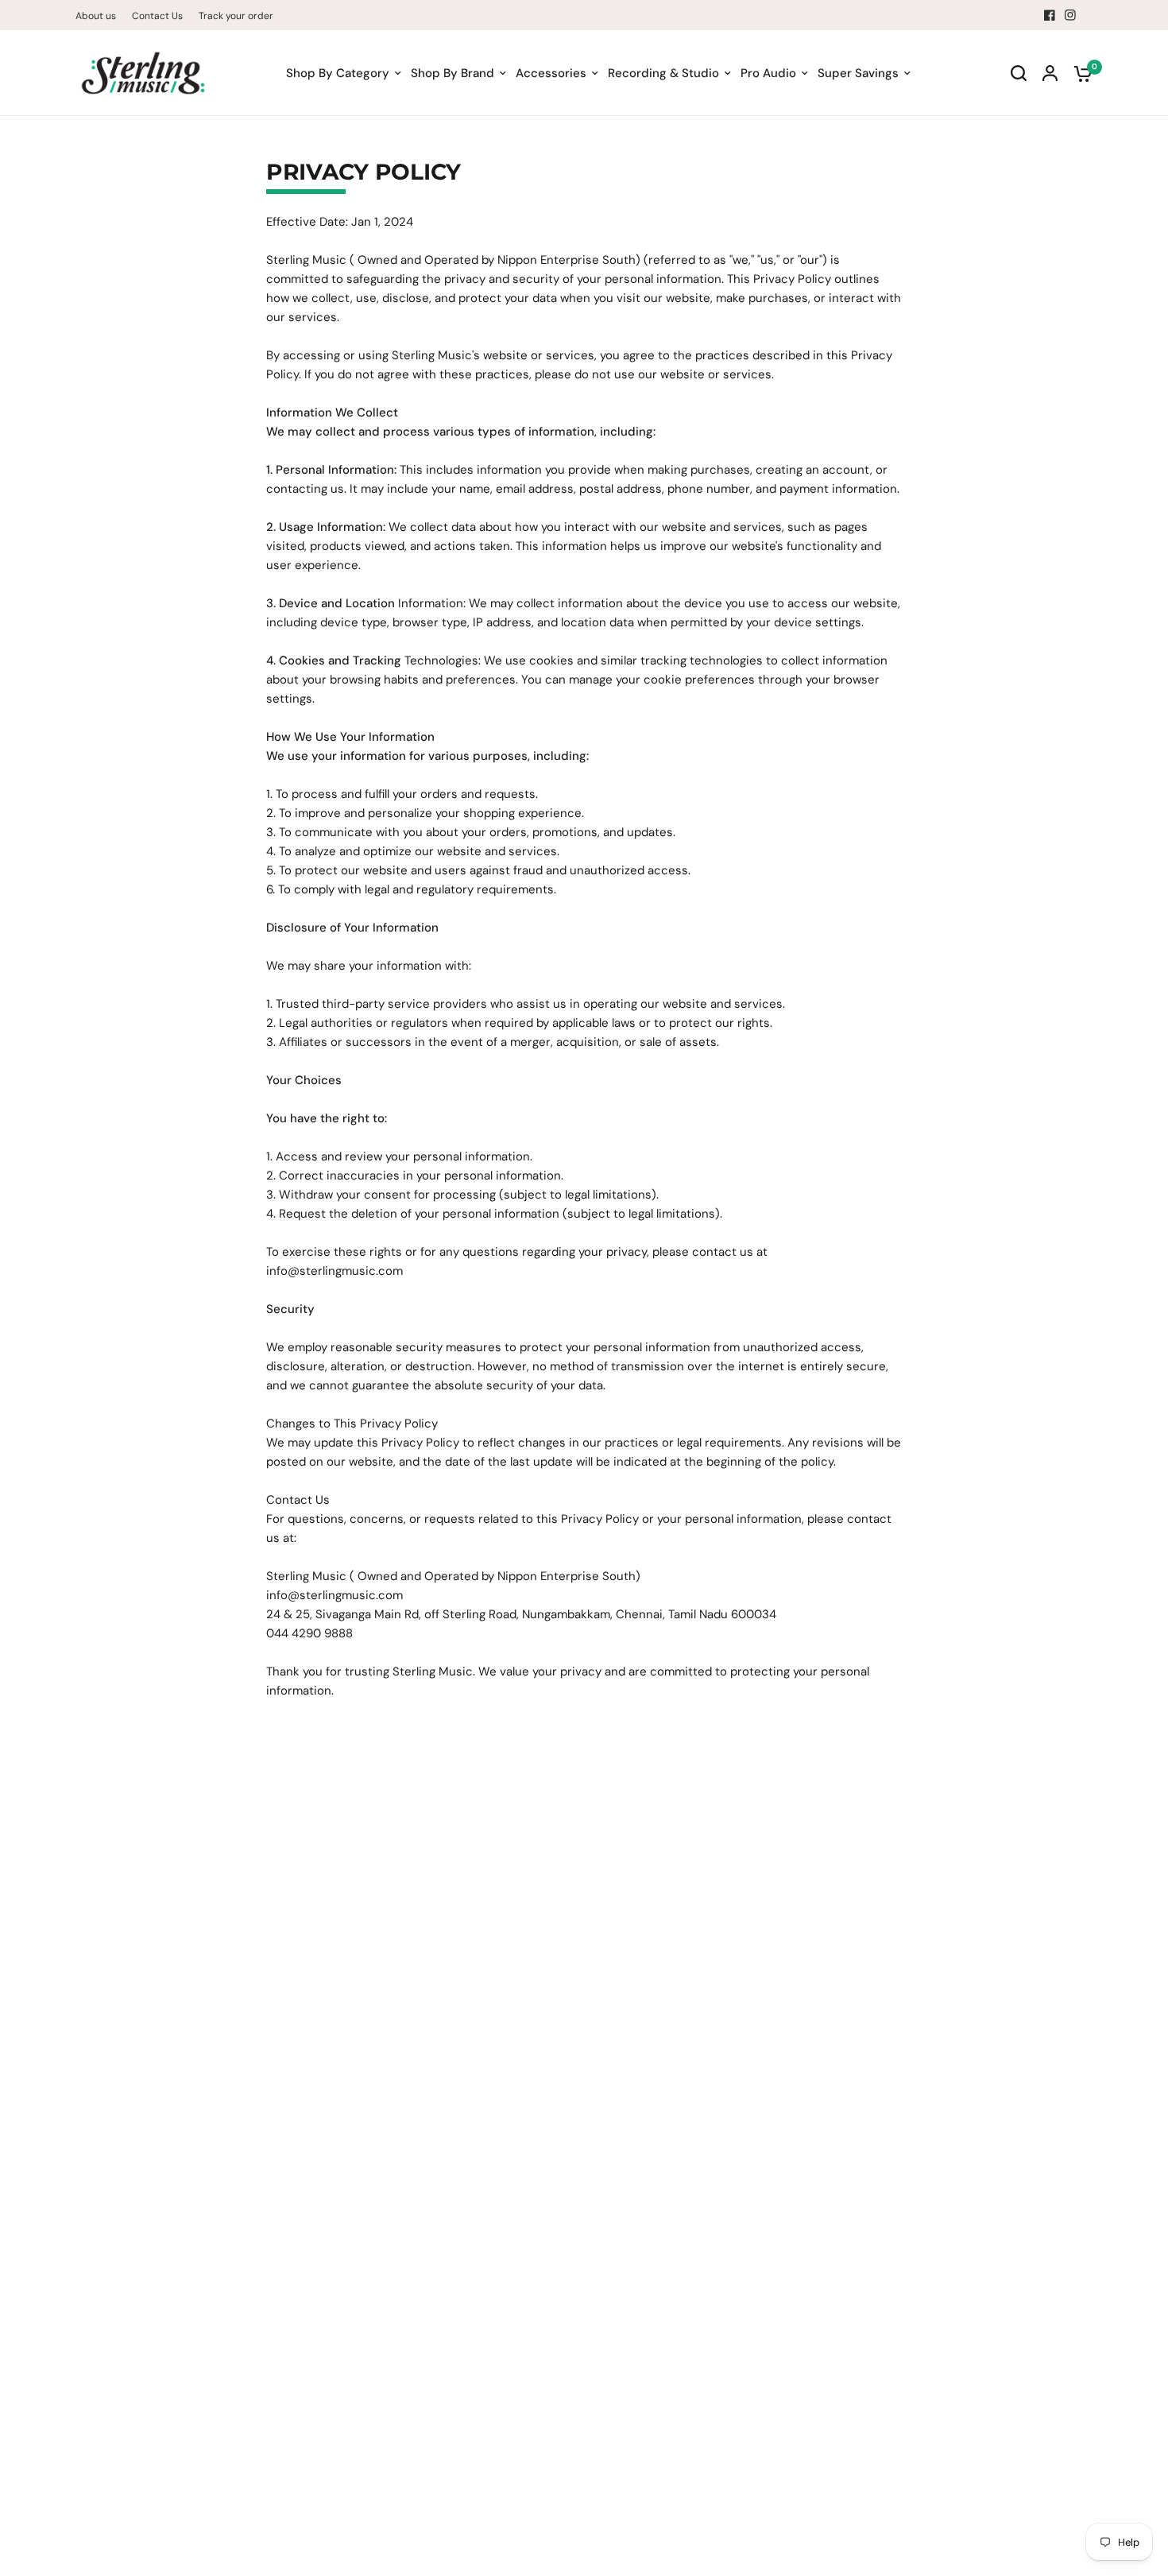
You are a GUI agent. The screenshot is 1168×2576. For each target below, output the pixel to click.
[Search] (1019, 73)
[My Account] (1050, 73)
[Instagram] (1070, 15)
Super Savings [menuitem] (858, 73)
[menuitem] (100, 16)
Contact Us (157, 16)
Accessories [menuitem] (551, 73)
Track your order (236, 16)
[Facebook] (1050, 15)
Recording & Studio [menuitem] (663, 73)
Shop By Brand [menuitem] (453, 73)
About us (96, 16)
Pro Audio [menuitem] (768, 73)
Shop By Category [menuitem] (338, 73)
